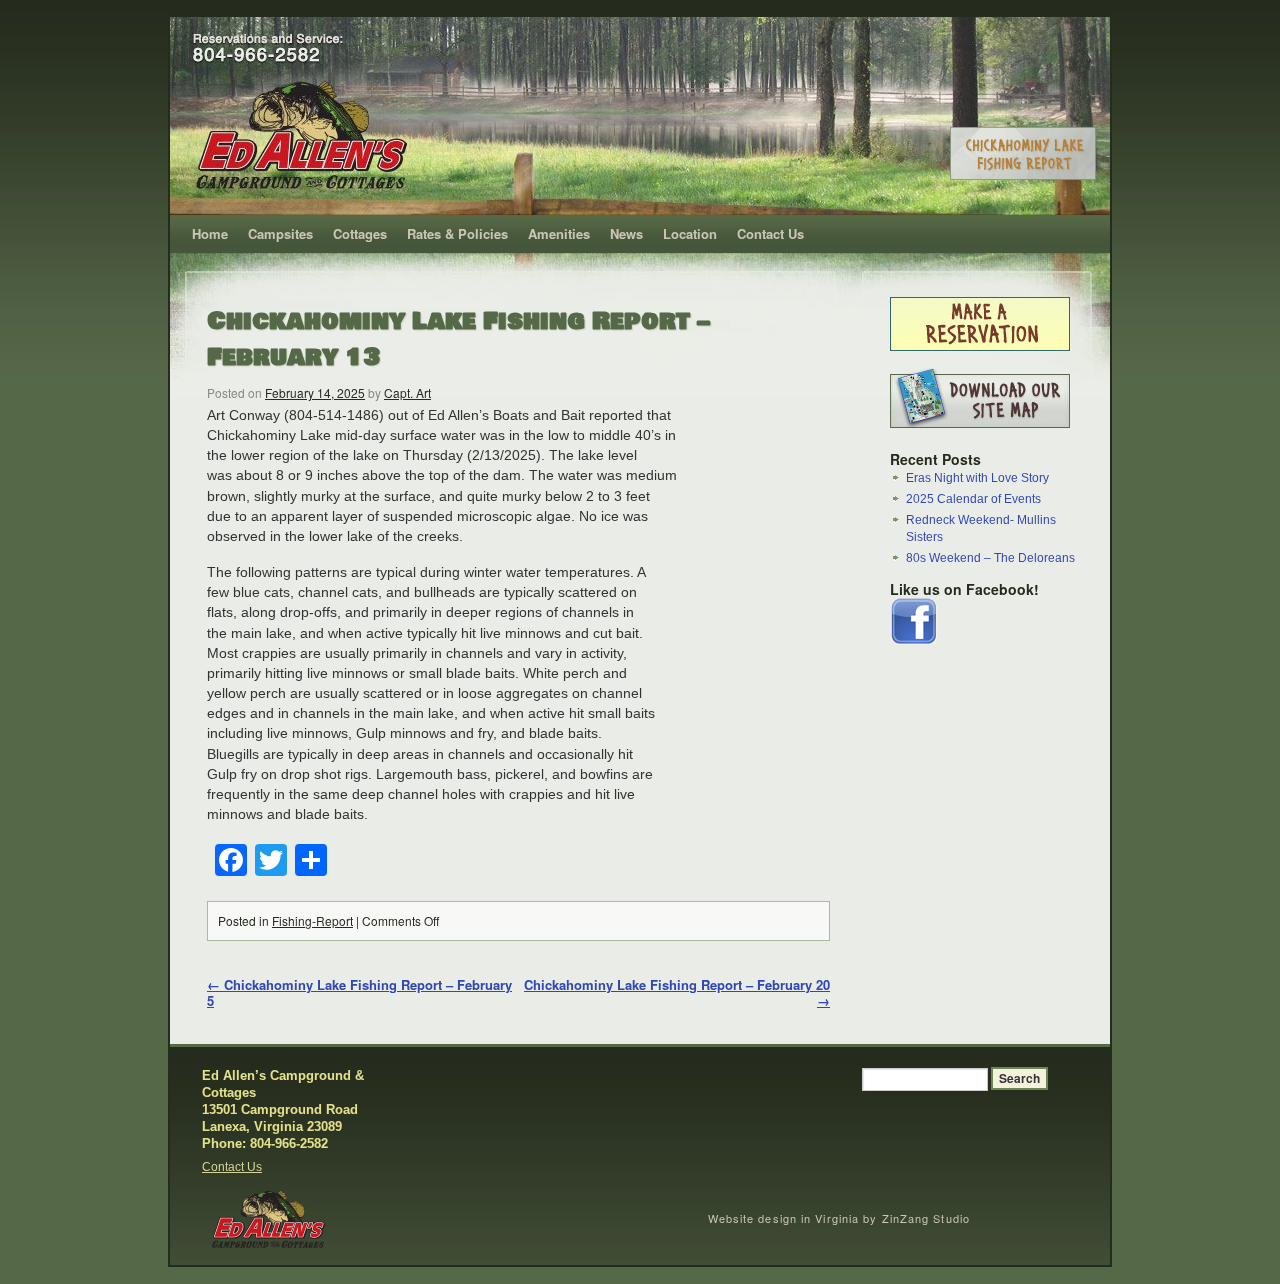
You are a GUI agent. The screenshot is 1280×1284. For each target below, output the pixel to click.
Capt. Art (407, 392)
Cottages (360, 233)
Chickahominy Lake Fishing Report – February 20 (677, 992)
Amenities (559, 233)
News (626, 233)
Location (690, 233)
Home (210, 233)
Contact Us (770, 233)
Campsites (280, 233)
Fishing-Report (312, 920)
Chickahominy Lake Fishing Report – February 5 (359, 992)
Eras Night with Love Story (977, 478)
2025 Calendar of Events (973, 499)
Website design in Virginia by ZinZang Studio (839, 1218)
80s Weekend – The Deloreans (990, 558)
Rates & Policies (457, 233)
